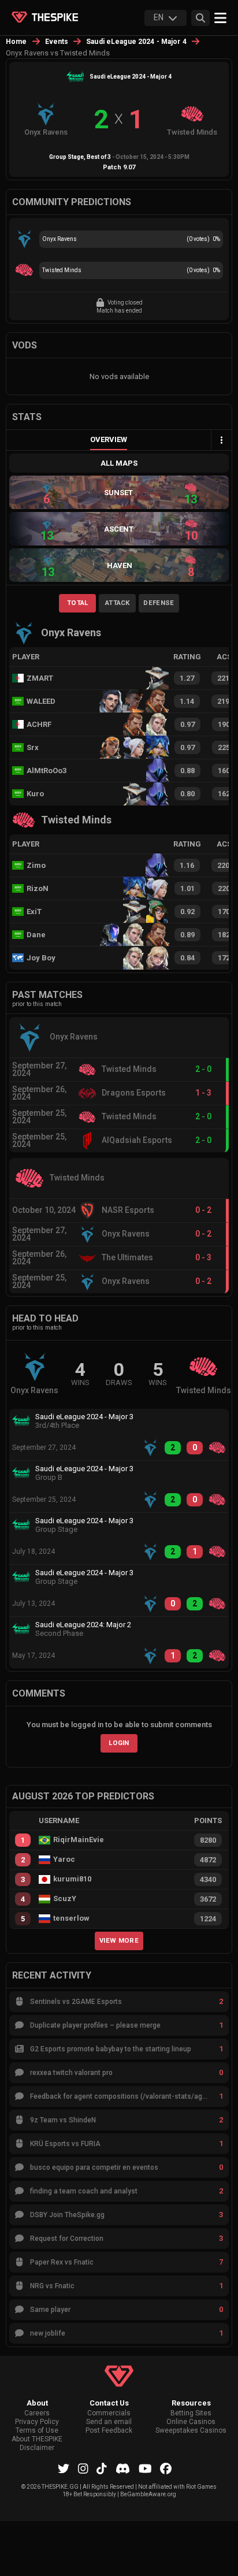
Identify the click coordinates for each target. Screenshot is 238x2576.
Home (16, 42)
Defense (159, 603)
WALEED (41, 701)
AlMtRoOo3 (47, 771)
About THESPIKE (37, 2439)
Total (78, 603)
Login (119, 1743)
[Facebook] (166, 2469)
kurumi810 (72, 1879)
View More (119, 1940)
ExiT (34, 912)
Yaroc (64, 1859)
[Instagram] (83, 2469)
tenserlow (71, 1918)
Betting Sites (191, 2413)
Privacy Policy (37, 2422)
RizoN (38, 888)
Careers (37, 2413)
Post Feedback (109, 2431)
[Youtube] (145, 2469)
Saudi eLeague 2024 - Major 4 (136, 42)
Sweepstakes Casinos (191, 2431)
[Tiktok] (102, 2469)
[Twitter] (64, 2469)
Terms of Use (37, 2431)
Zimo (36, 865)
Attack (118, 603)
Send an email (109, 2422)
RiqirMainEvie (79, 1840)
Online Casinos (191, 2422)
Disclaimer (37, 2448)
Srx (33, 747)
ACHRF (39, 724)
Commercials (109, 2413)
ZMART (40, 678)
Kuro (35, 794)
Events (57, 42)
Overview (109, 439)
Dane (36, 935)
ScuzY (65, 1899)
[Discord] (123, 2469)
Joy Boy (41, 958)
